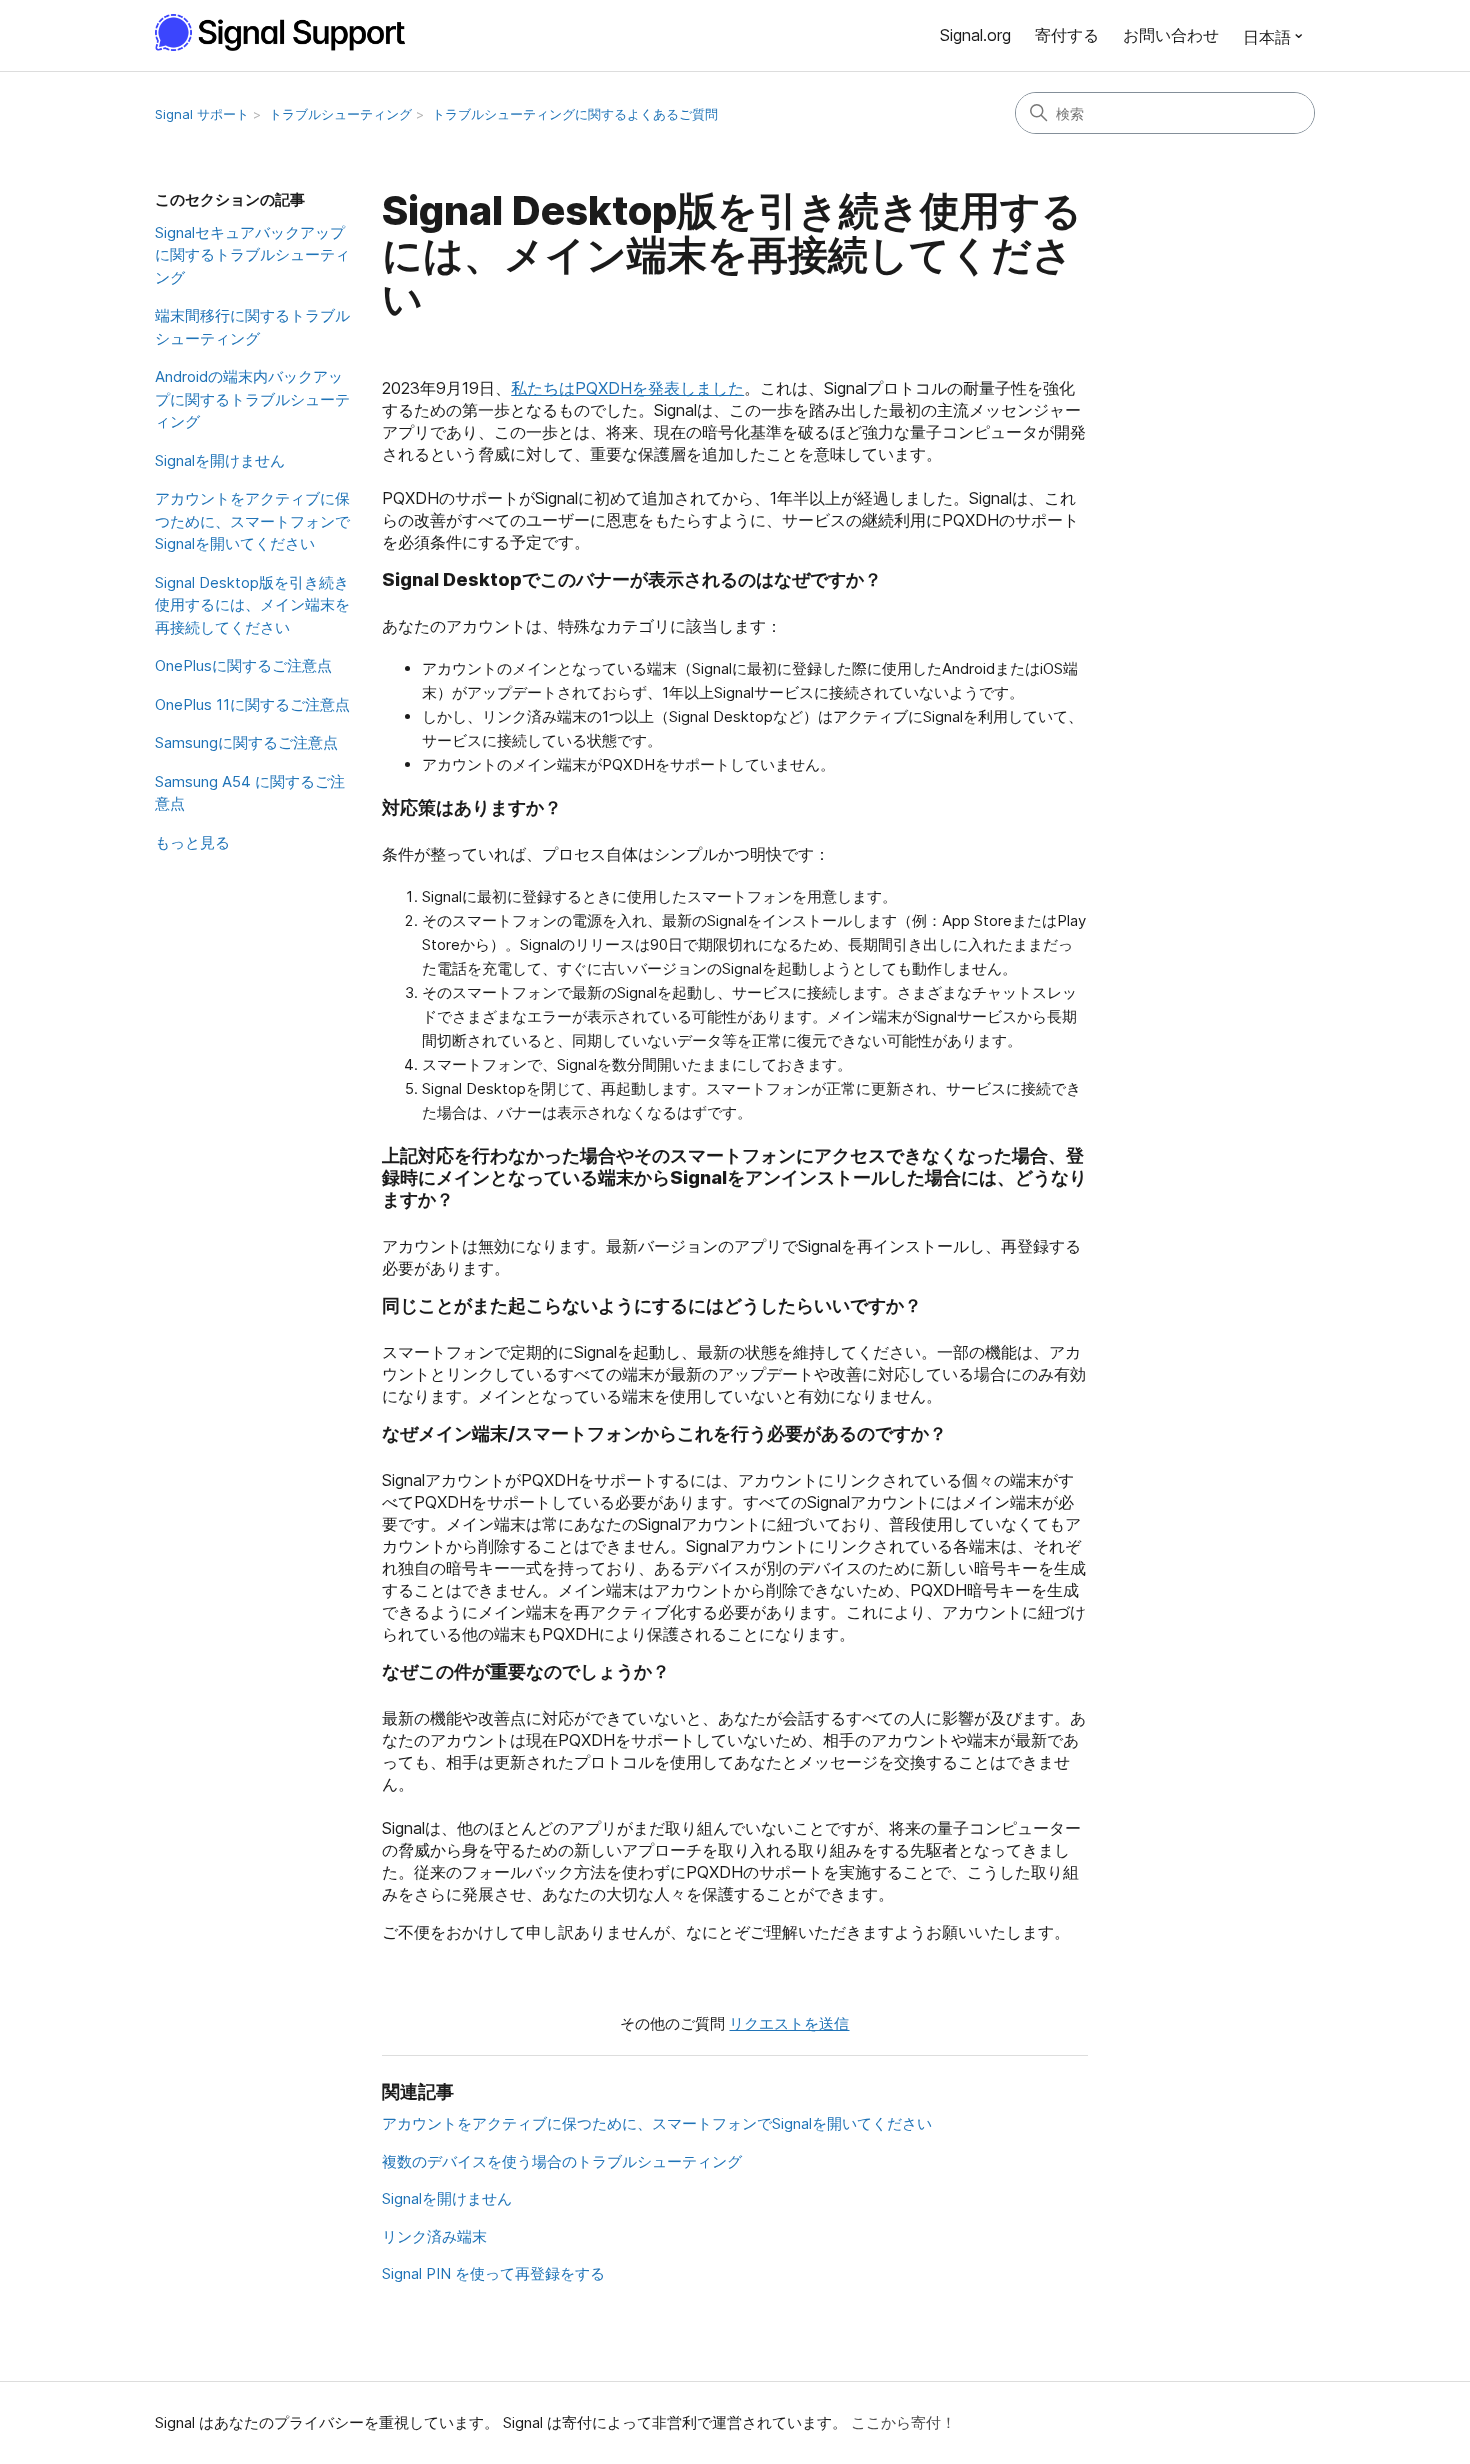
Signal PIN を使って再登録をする (493, 2273)
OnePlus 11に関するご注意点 (252, 704)
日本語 (1267, 37)
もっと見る (192, 842)
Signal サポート (202, 114)
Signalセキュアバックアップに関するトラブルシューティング (252, 255)
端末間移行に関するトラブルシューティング (252, 327)
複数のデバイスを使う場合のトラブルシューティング (562, 2161)
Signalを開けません (220, 460)
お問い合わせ (1171, 35)
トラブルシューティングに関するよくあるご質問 (575, 114)
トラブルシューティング (340, 114)
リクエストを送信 (789, 2023)
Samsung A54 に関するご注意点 (250, 793)
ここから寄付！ (903, 2422)
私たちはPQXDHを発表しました (627, 388)
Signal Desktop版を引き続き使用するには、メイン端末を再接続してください (252, 605)
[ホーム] (291, 32)
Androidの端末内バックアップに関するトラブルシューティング (252, 399)
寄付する (1067, 35)
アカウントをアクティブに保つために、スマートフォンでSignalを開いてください (252, 521)
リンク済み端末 (434, 2236)
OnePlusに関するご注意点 (243, 665)
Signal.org (975, 35)
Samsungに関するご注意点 (246, 742)
